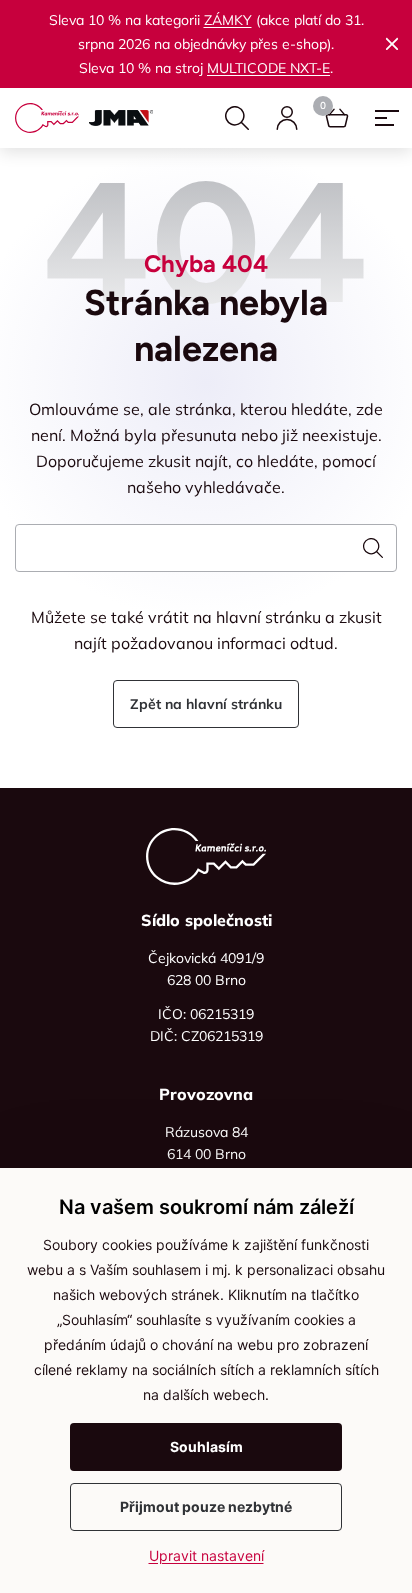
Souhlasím (206, 1446)
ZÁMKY (228, 20)
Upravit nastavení (206, 1555)
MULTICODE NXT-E (268, 68)
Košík (337, 118)
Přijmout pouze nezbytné (206, 1506)
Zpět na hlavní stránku (206, 704)
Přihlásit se (287, 118)
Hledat (237, 118)
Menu (387, 118)
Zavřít (392, 44)
